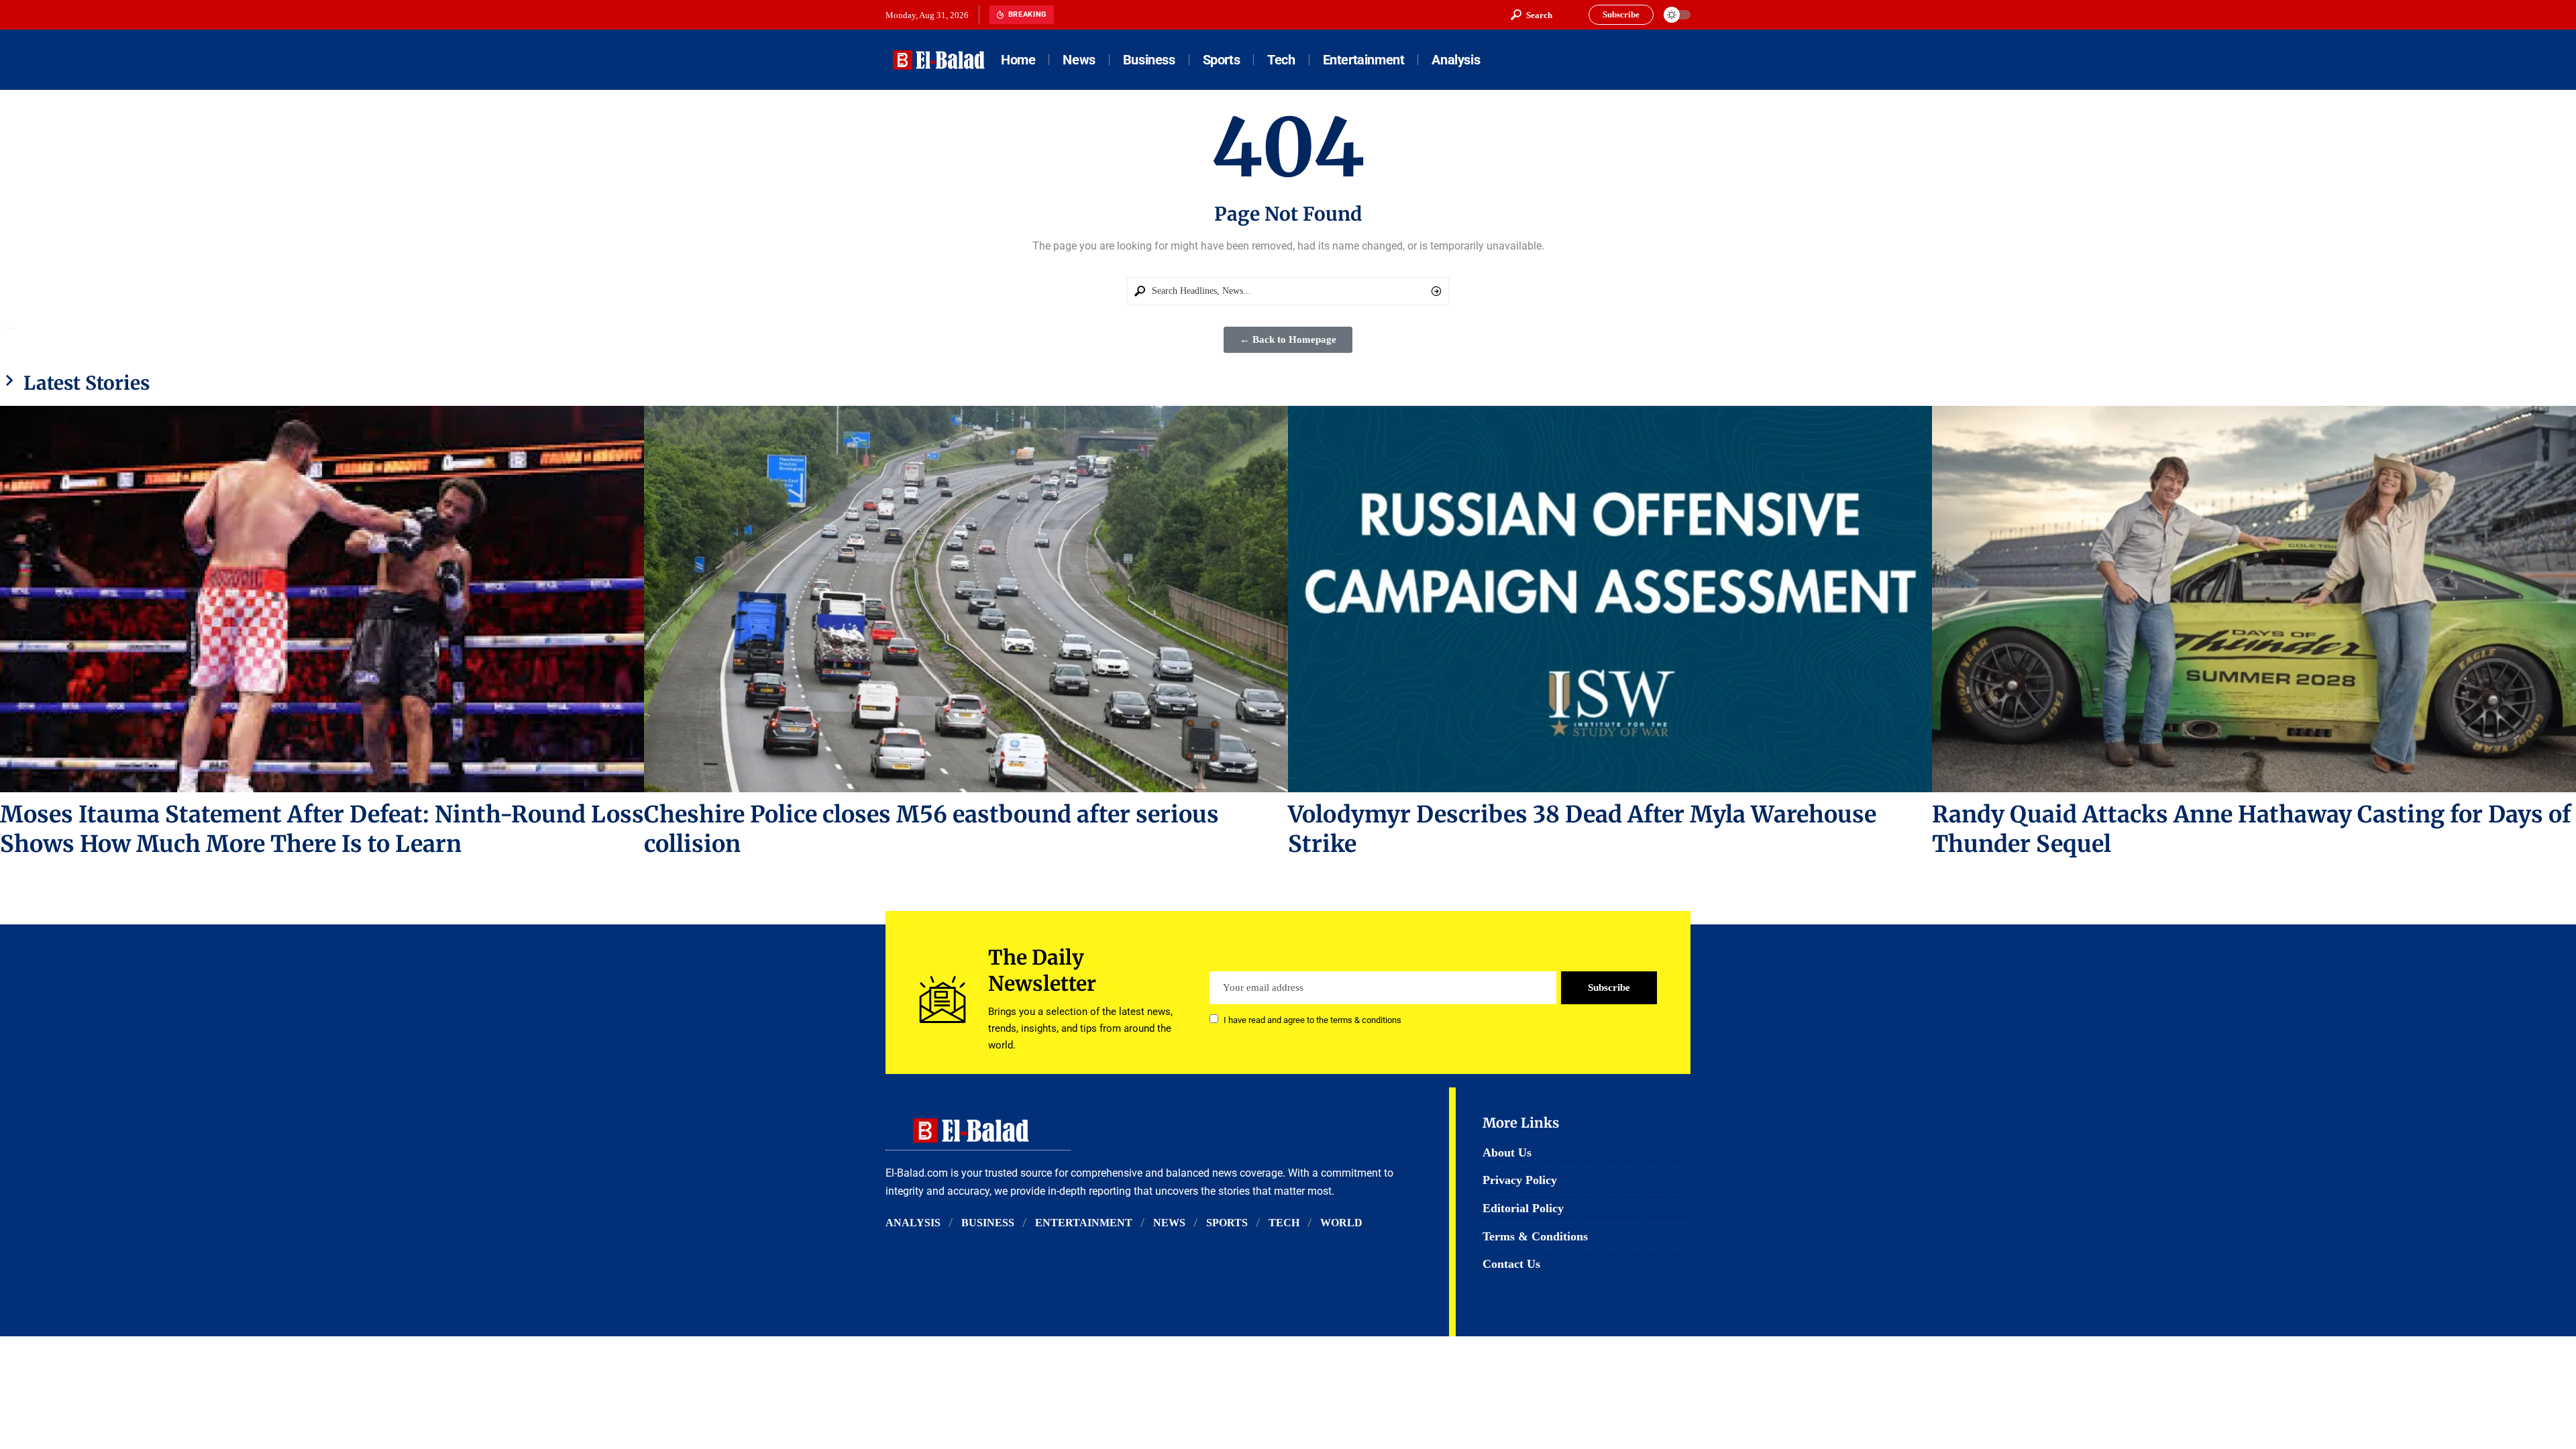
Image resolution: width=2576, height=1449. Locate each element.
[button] (1532, 15)
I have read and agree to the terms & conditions (1312, 1020)
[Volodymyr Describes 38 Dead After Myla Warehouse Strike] (1610, 599)
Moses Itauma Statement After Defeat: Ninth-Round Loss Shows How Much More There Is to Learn (322, 829)
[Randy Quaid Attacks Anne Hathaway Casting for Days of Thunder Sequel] (2254, 599)
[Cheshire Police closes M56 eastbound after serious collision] (966, 599)
